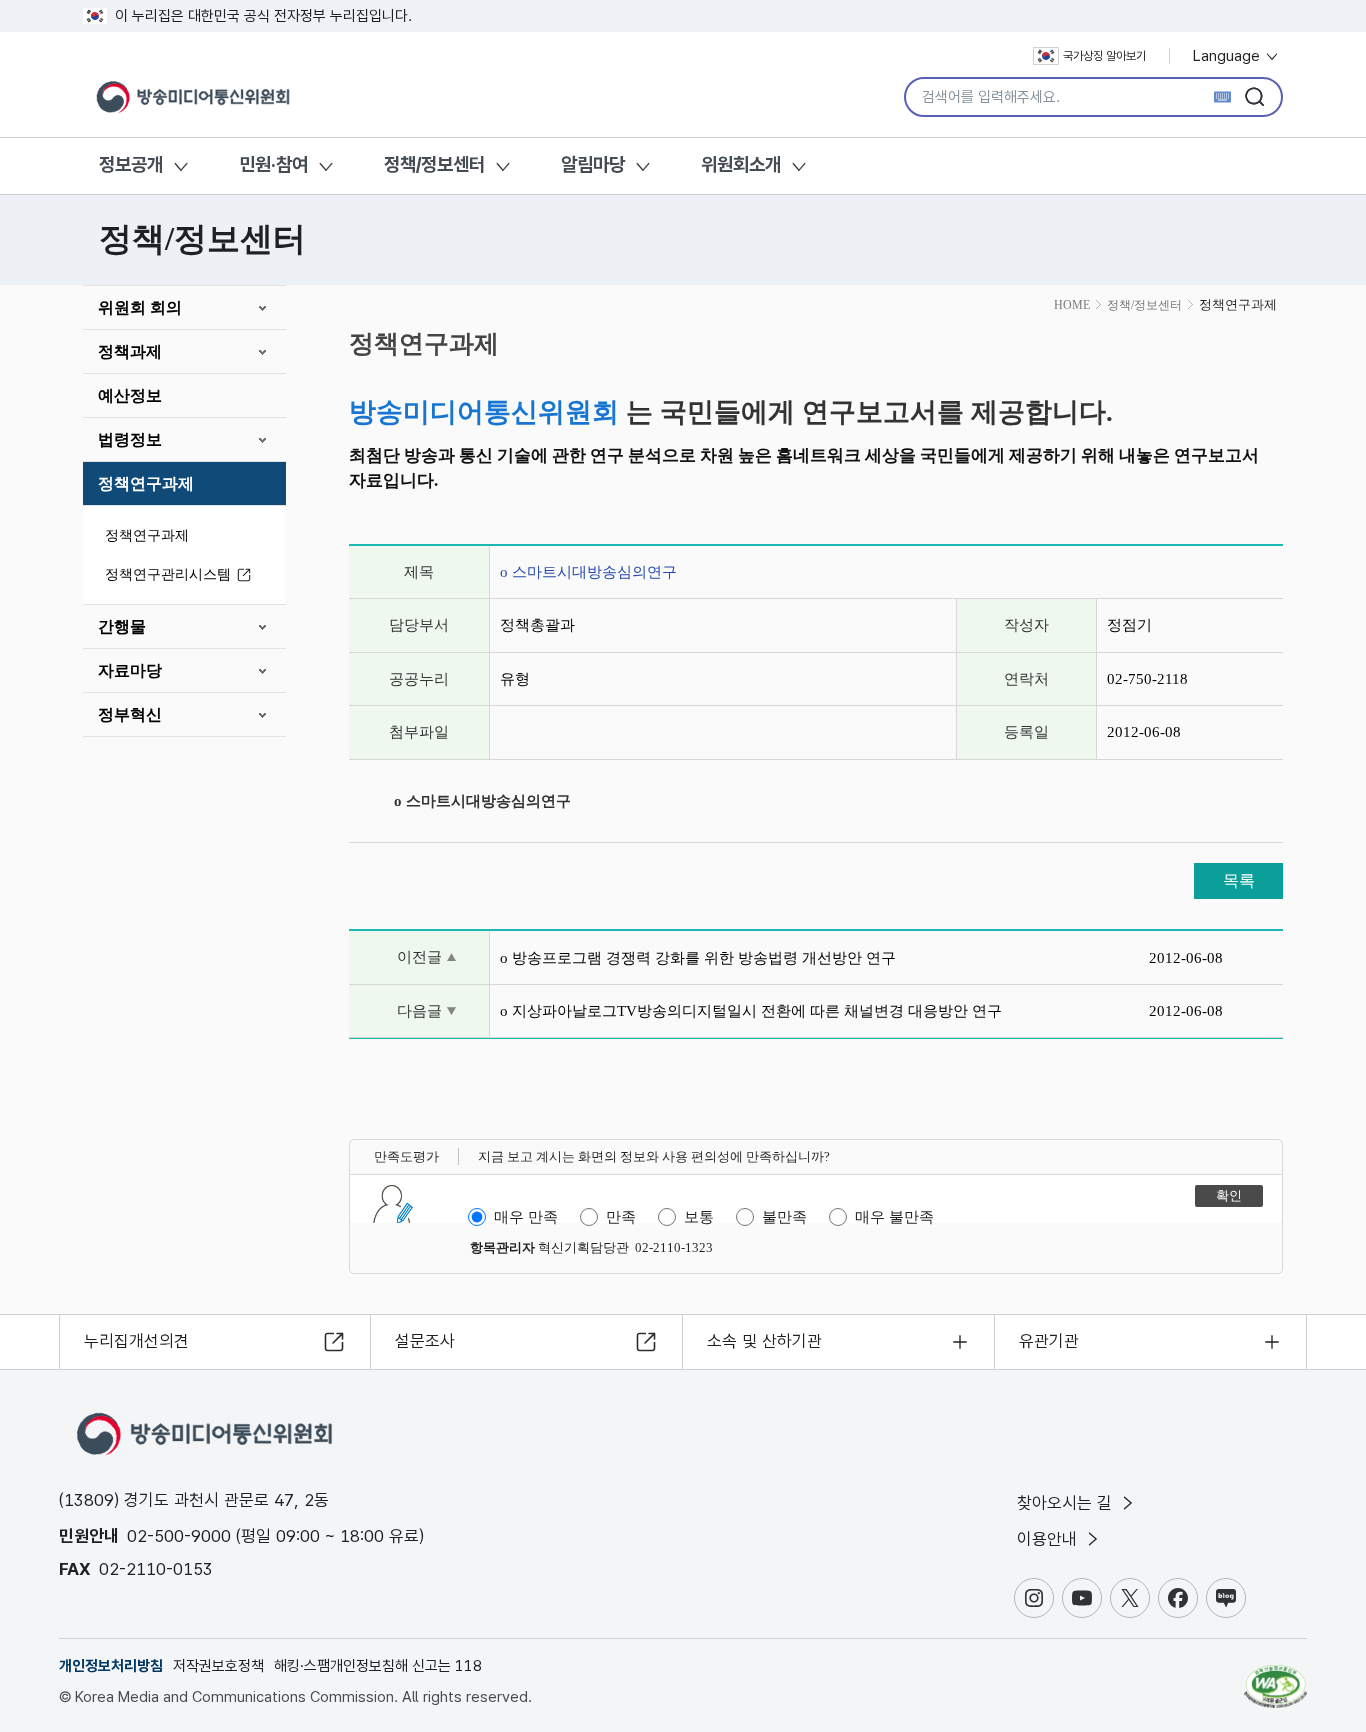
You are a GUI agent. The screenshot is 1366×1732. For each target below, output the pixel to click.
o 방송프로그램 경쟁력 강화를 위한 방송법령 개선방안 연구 (698, 958)
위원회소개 (741, 164)
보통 (699, 1217)
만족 (621, 1217)
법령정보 (130, 439)
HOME (1072, 305)
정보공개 (131, 164)
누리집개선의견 (136, 1341)
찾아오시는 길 (1067, 1503)
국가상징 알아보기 (1104, 56)
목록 (1239, 880)
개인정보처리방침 (111, 1666)
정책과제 (130, 351)
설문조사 (425, 1341)
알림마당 (593, 164)
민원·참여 (273, 164)
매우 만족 (526, 1217)
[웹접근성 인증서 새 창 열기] (1275, 1677)
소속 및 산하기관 (764, 1341)
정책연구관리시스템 (168, 574)
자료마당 (130, 670)
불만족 (784, 1217)
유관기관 (1049, 1341)
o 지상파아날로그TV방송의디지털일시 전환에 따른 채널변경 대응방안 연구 (751, 1011)
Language (1228, 56)
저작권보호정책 (218, 1666)
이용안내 (1049, 1539)
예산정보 (130, 395)
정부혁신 (130, 714)
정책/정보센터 (434, 164)
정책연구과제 (146, 483)
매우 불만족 (894, 1217)
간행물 (122, 626)
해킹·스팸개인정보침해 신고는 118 (378, 1666)
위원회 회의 (140, 307)
